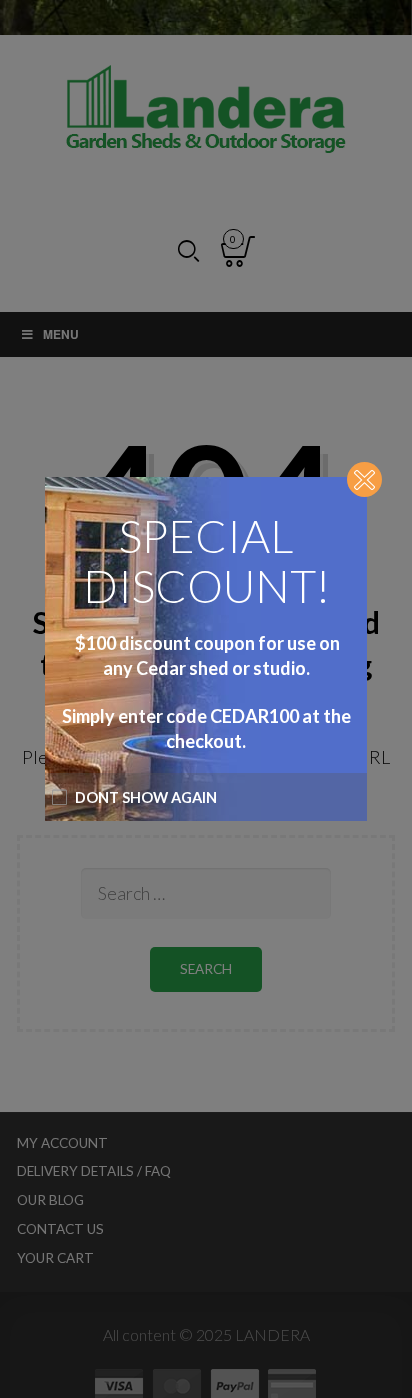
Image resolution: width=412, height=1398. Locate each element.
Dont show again (146, 797)
